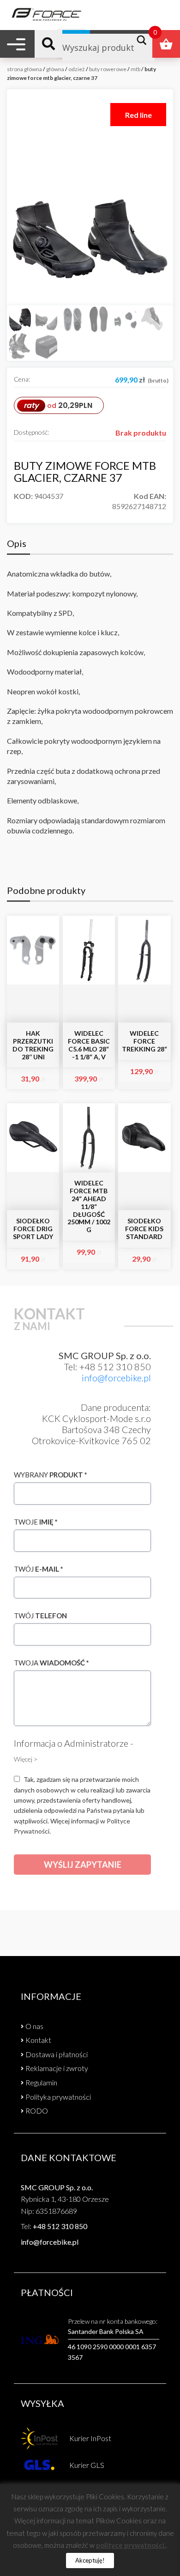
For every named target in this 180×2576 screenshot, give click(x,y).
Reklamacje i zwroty (57, 2068)
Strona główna (24, 69)
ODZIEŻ (77, 69)
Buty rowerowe (108, 69)
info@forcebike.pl (116, 1378)
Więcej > (26, 1759)
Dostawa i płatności (57, 2054)
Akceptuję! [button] (90, 2560)
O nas (34, 2026)
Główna (55, 69)
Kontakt (38, 2040)
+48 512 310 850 (60, 2226)
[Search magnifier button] (144, 40)
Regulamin (41, 2082)
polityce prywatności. (131, 2545)
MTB (135, 69)
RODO (37, 2111)
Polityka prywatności (58, 2097)
